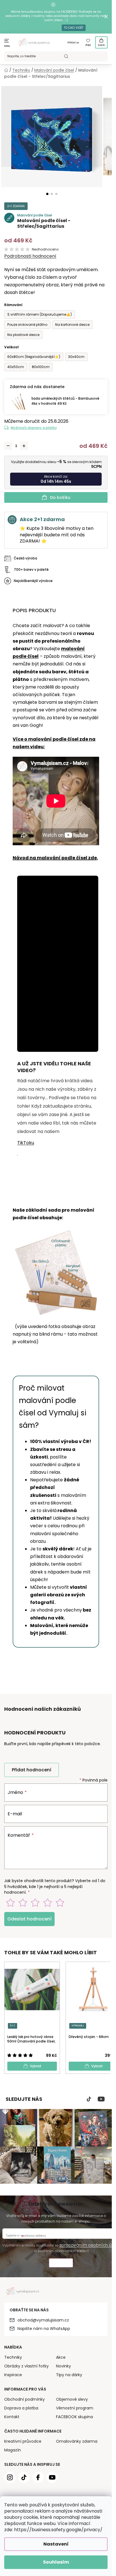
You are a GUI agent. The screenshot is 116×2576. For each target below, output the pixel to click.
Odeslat (61, 2264)
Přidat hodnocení (32, 1770)
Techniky (13, 2357)
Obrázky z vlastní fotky (26, 2366)
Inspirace (13, 2375)
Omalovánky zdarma (77, 2441)
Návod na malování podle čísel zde (55, 858)
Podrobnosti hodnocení (30, 256)
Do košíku (60, 497)
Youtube (101, 2099)
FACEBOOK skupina (74, 2417)
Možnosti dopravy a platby (34, 428)
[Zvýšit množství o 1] (24, 446)
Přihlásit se (73, 43)
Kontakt (12, 2417)
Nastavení (56, 2544)
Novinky (63, 2366)
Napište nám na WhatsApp (44, 2329)
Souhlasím (56, 2562)
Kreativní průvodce (23, 2441)
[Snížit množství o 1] (8, 446)
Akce (61, 2357)
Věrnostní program (75, 2408)
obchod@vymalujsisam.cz (43, 2320)
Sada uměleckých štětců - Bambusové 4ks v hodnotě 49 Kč (65, 401)
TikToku (26, 1143)
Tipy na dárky (69, 2375)
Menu (7, 46)
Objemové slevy (72, 2399)
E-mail (15, 1814)
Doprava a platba (21, 2408)
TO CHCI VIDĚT (74, 28)
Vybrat (36, 2066)
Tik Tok (89, 2099)
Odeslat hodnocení (29, 1919)
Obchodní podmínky (24, 2399)
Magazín (13, 2450)
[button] (47, 194)
